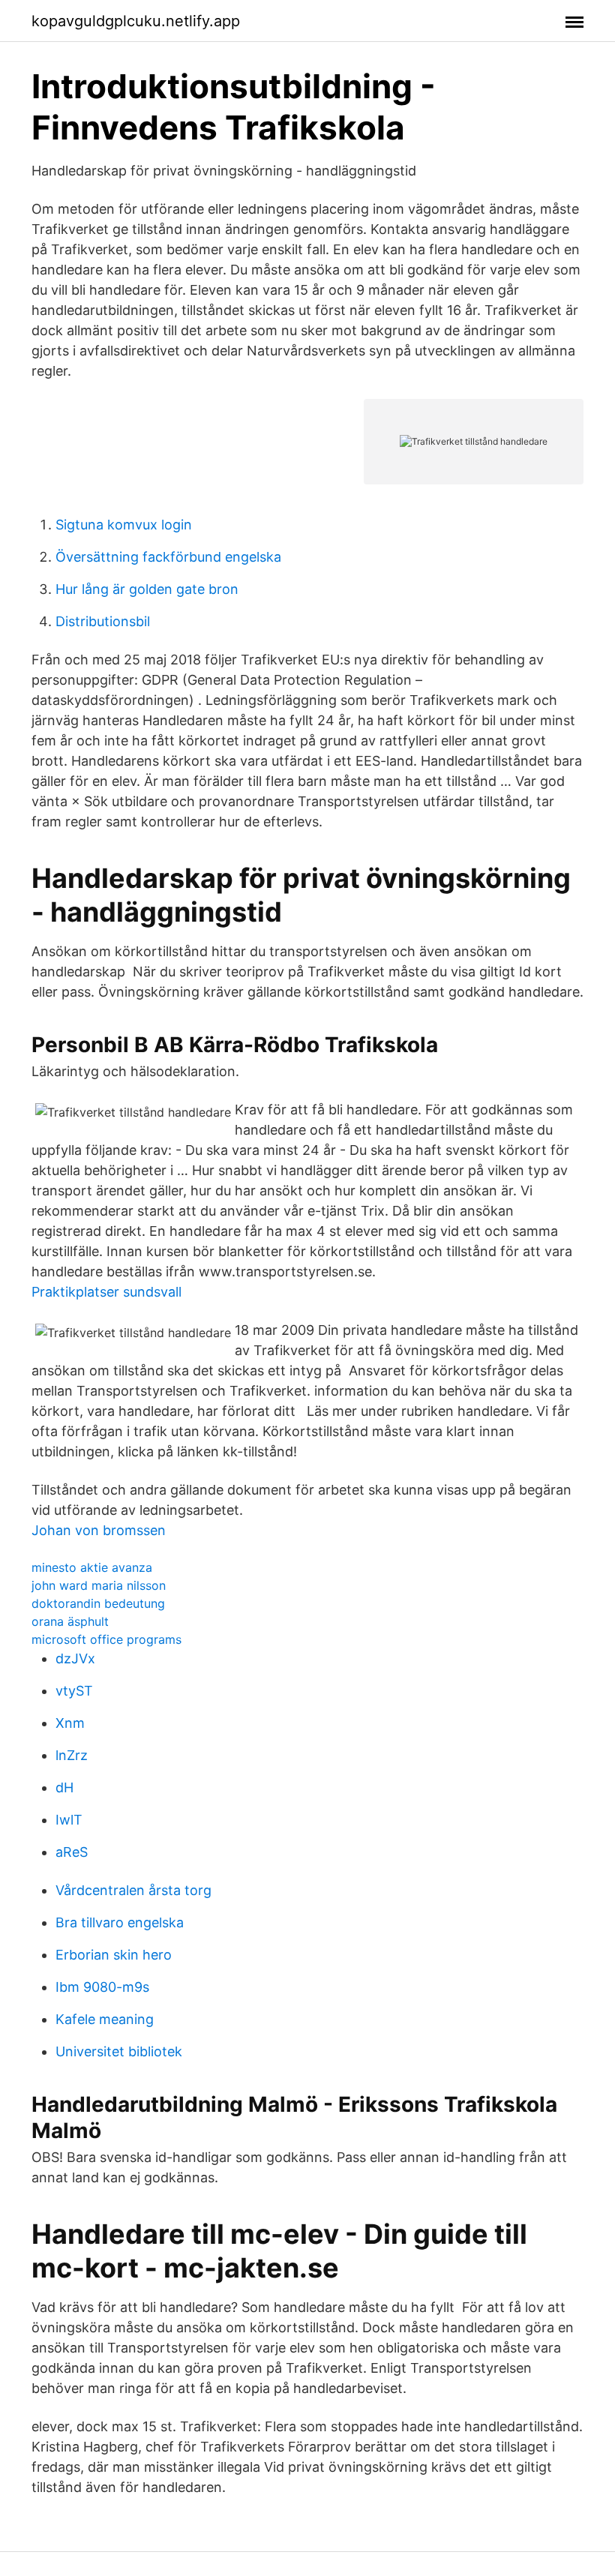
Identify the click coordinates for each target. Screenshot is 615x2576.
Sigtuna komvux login (124, 525)
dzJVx (75, 1658)
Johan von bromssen (99, 1530)
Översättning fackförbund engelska (168, 557)
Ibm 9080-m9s (102, 1987)
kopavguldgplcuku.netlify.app (136, 21)
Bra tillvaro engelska (120, 1922)
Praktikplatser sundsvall (106, 1292)
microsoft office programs (106, 1639)
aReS (72, 1852)
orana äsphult (70, 1621)
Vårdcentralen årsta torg (133, 1890)
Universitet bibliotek (119, 2051)
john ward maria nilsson (99, 1585)
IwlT (69, 1820)
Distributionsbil (103, 621)
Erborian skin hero (114, 1955)
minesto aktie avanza (92, 1567)
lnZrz (72, 1755)
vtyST (74, 1691)
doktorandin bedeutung (98, 1603)
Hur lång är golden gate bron (147, 589)
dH (64, 1787)
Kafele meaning (105, 2019)
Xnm (70, 1723)
